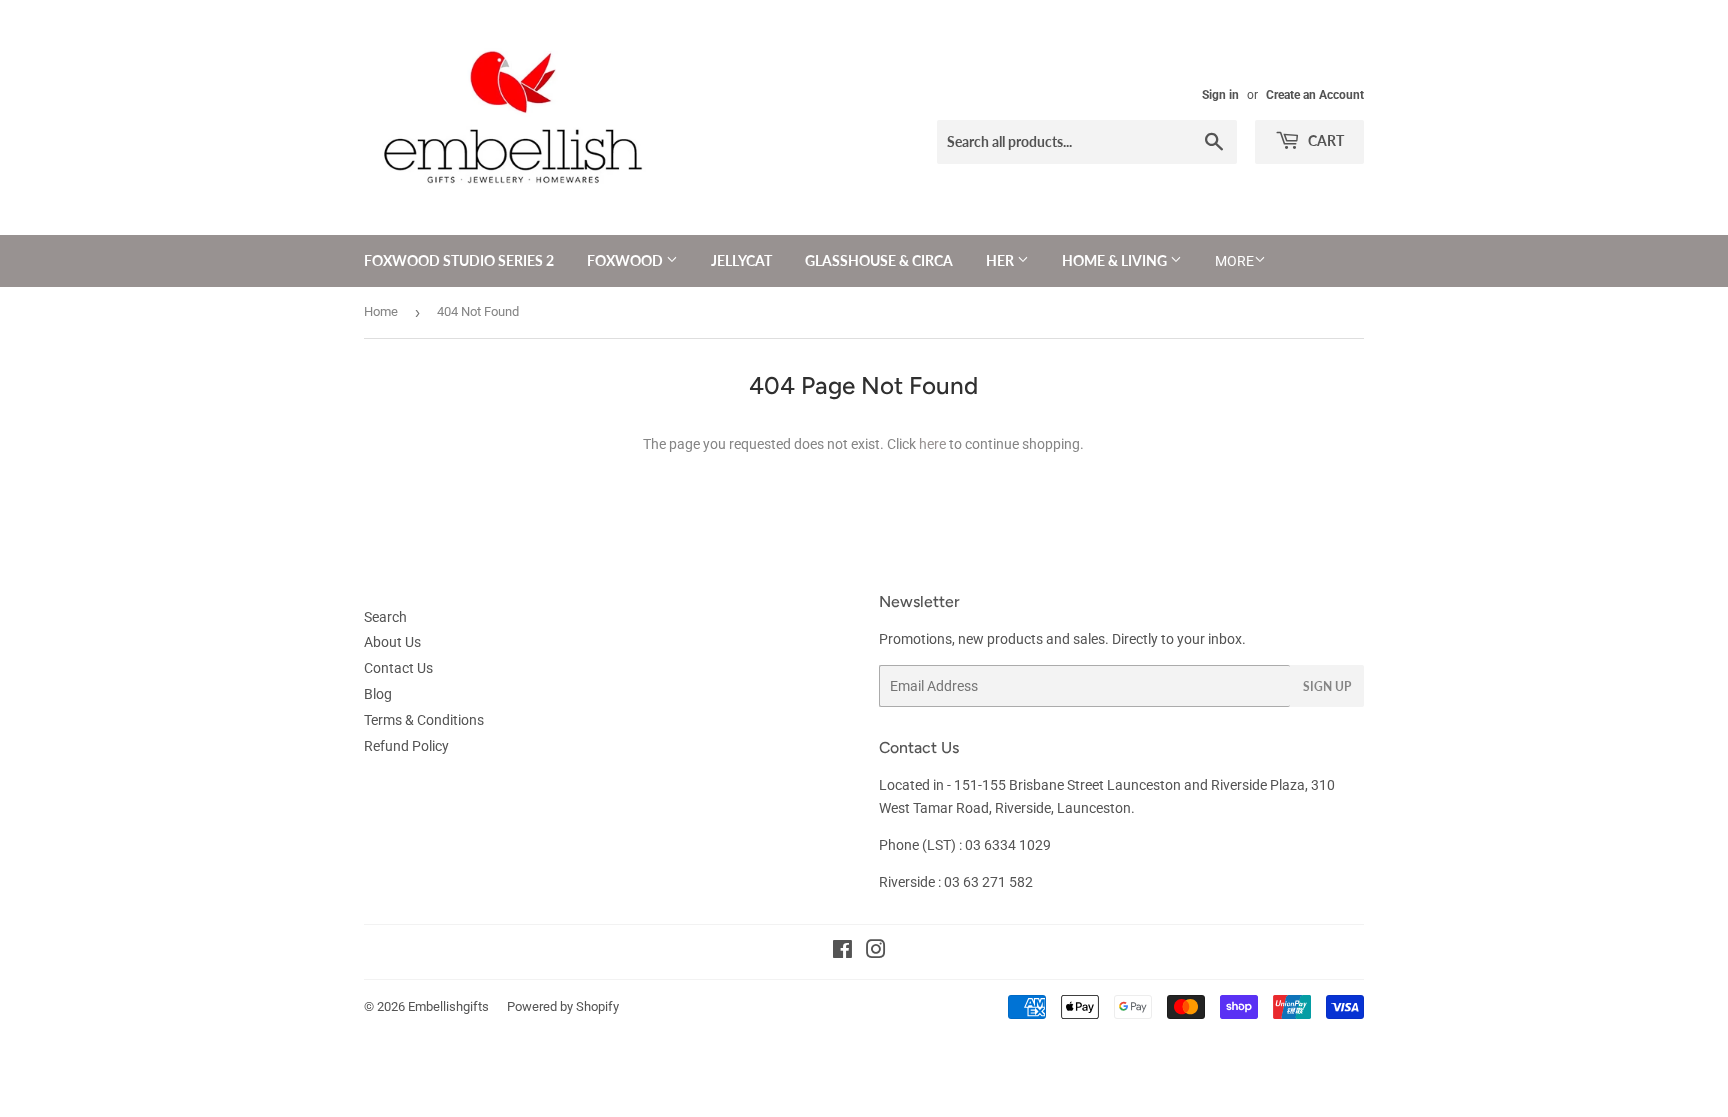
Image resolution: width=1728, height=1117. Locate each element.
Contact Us (398, 668)
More (1234, 261)
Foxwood (626, 260)
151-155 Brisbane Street (1029, 785)
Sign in (1220, 95)
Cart (1324, 140)
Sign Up (1327, 686)
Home (381, 311)
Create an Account (1315, 95)
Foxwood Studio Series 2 (459, 260)
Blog (378, 694)
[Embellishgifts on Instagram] (876, 952)
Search (385, 617)
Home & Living (1116, 260)
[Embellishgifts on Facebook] (842, 952)
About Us (392, 642)
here (932, 444)
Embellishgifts (448, 1006)
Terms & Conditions (424, 720)
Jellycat (741, 260)
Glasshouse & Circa (879, 260)
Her (1001, 260)
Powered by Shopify (563, 1006)
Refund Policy (406, 746)
